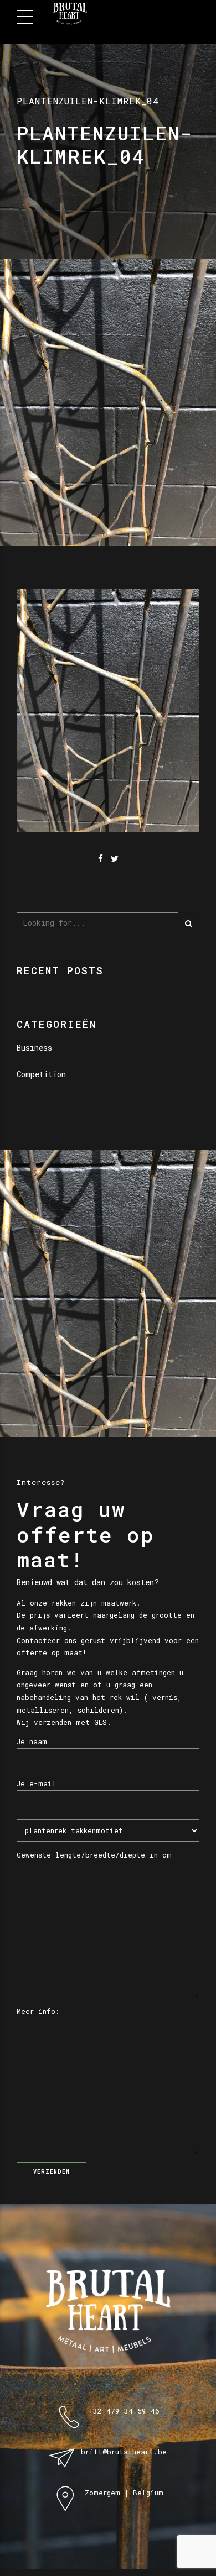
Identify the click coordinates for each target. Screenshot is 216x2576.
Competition (41, 1074)
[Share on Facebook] (101, 859)
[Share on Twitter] (115, 859)
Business (34, 1048)
